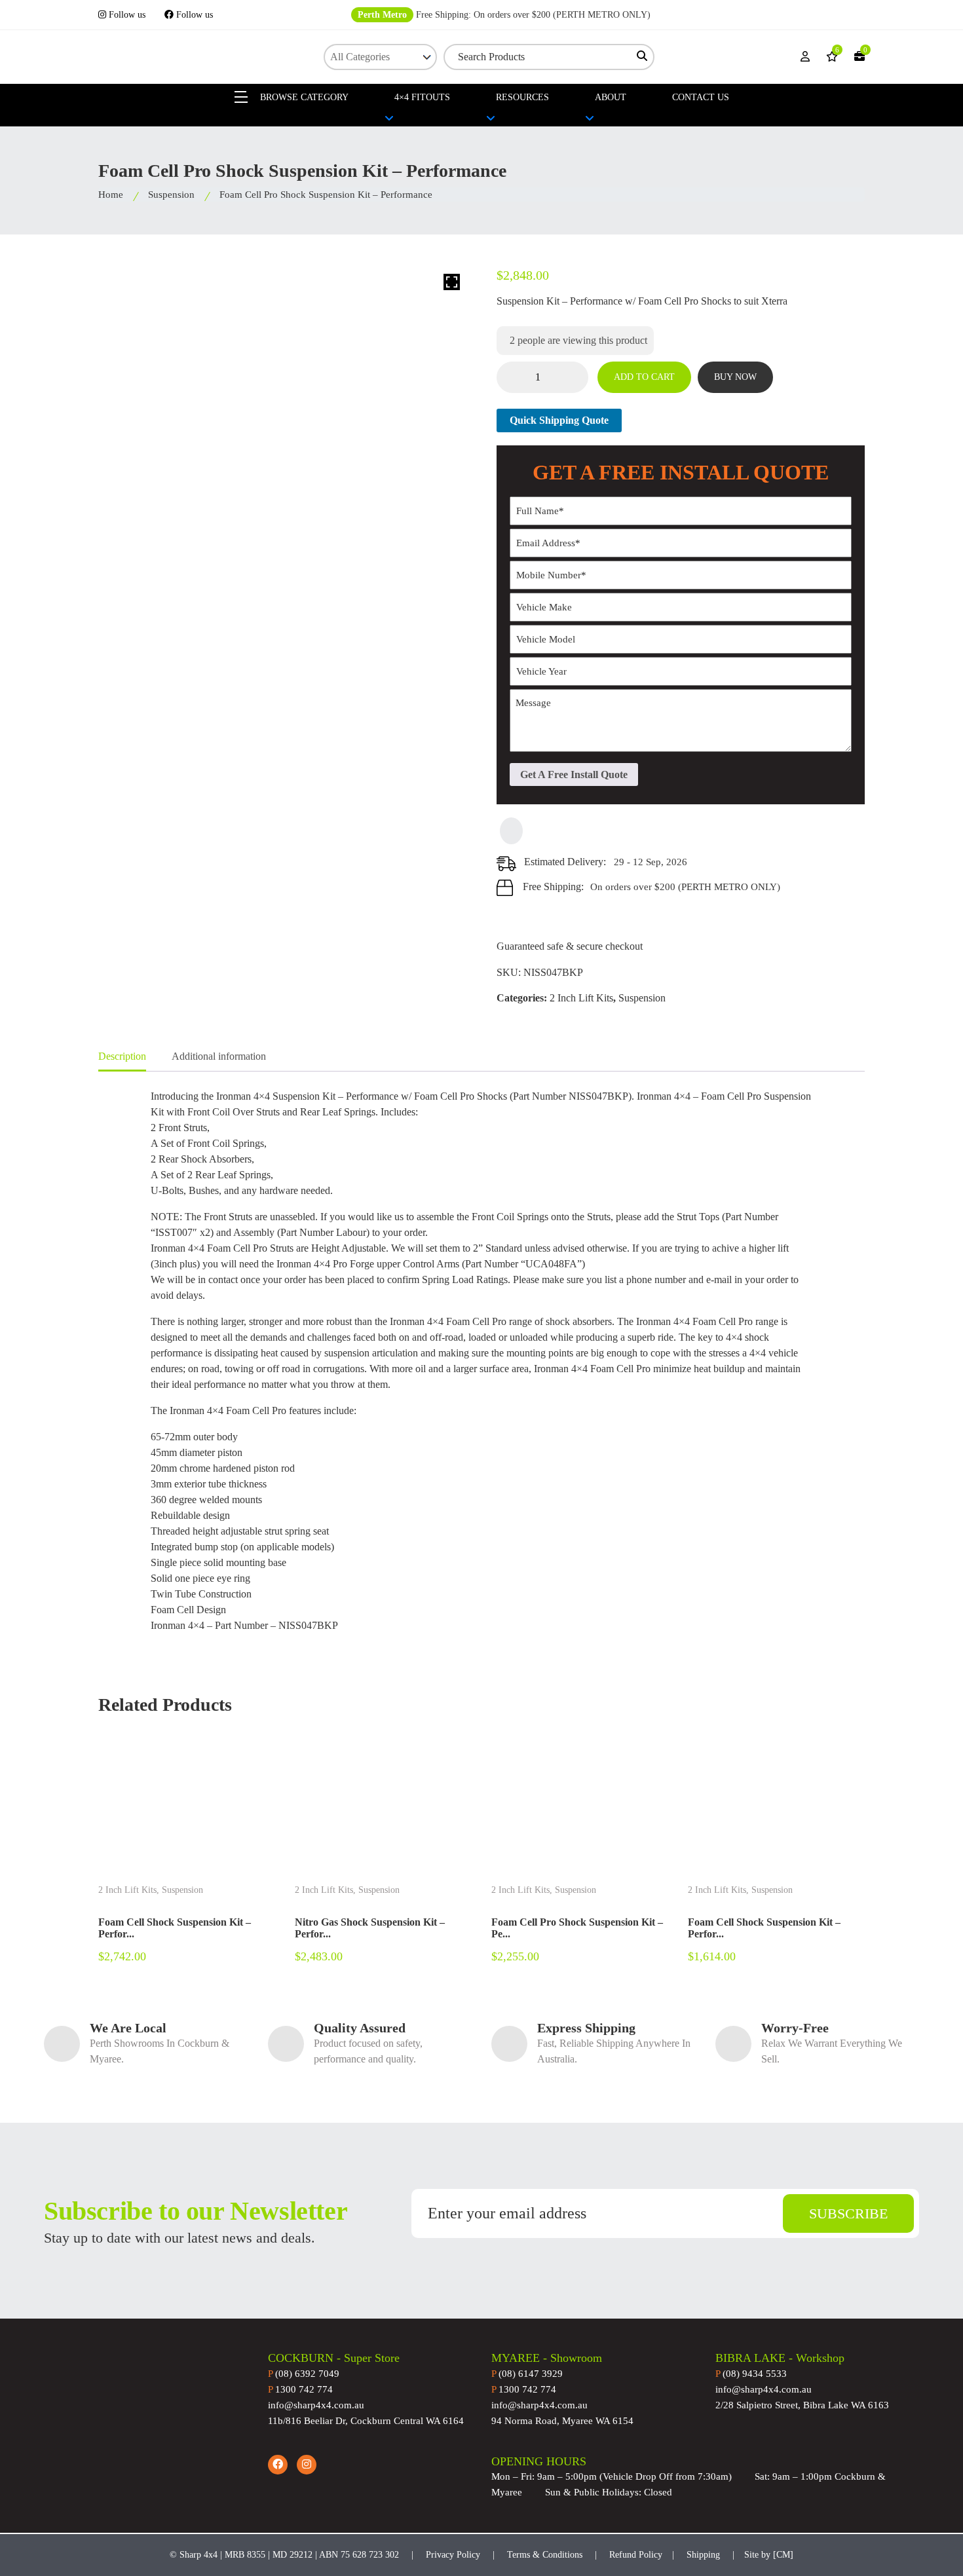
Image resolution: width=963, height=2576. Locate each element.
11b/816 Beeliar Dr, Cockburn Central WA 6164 (366, 2421)
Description (122, 1056)
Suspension (171, 195)
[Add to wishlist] (511, 831)
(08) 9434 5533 (751, 2374)
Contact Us (701, 97)
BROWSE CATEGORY (303, 97)
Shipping (703, 2555)
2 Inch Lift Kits (581, 998)
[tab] (122, 1057)
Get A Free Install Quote (574, 775)
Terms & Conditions (545, 2555)
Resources (522, 97)
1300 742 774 (300, 2389)
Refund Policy (636, 2555)
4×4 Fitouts (422, 97)
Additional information (219, 1056)
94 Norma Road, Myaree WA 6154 (562, 2421)
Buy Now (735, 377)
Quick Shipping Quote (559, 420)
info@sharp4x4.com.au (316, 2405)
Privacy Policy (453, 2555)
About (611, 97)
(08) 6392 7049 (304, 2374)
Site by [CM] (769, 2555)
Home (111, 195)
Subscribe (848, 2213)
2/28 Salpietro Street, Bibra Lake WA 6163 (802, 2405)
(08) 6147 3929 (527, 2374)
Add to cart (644, 377)
